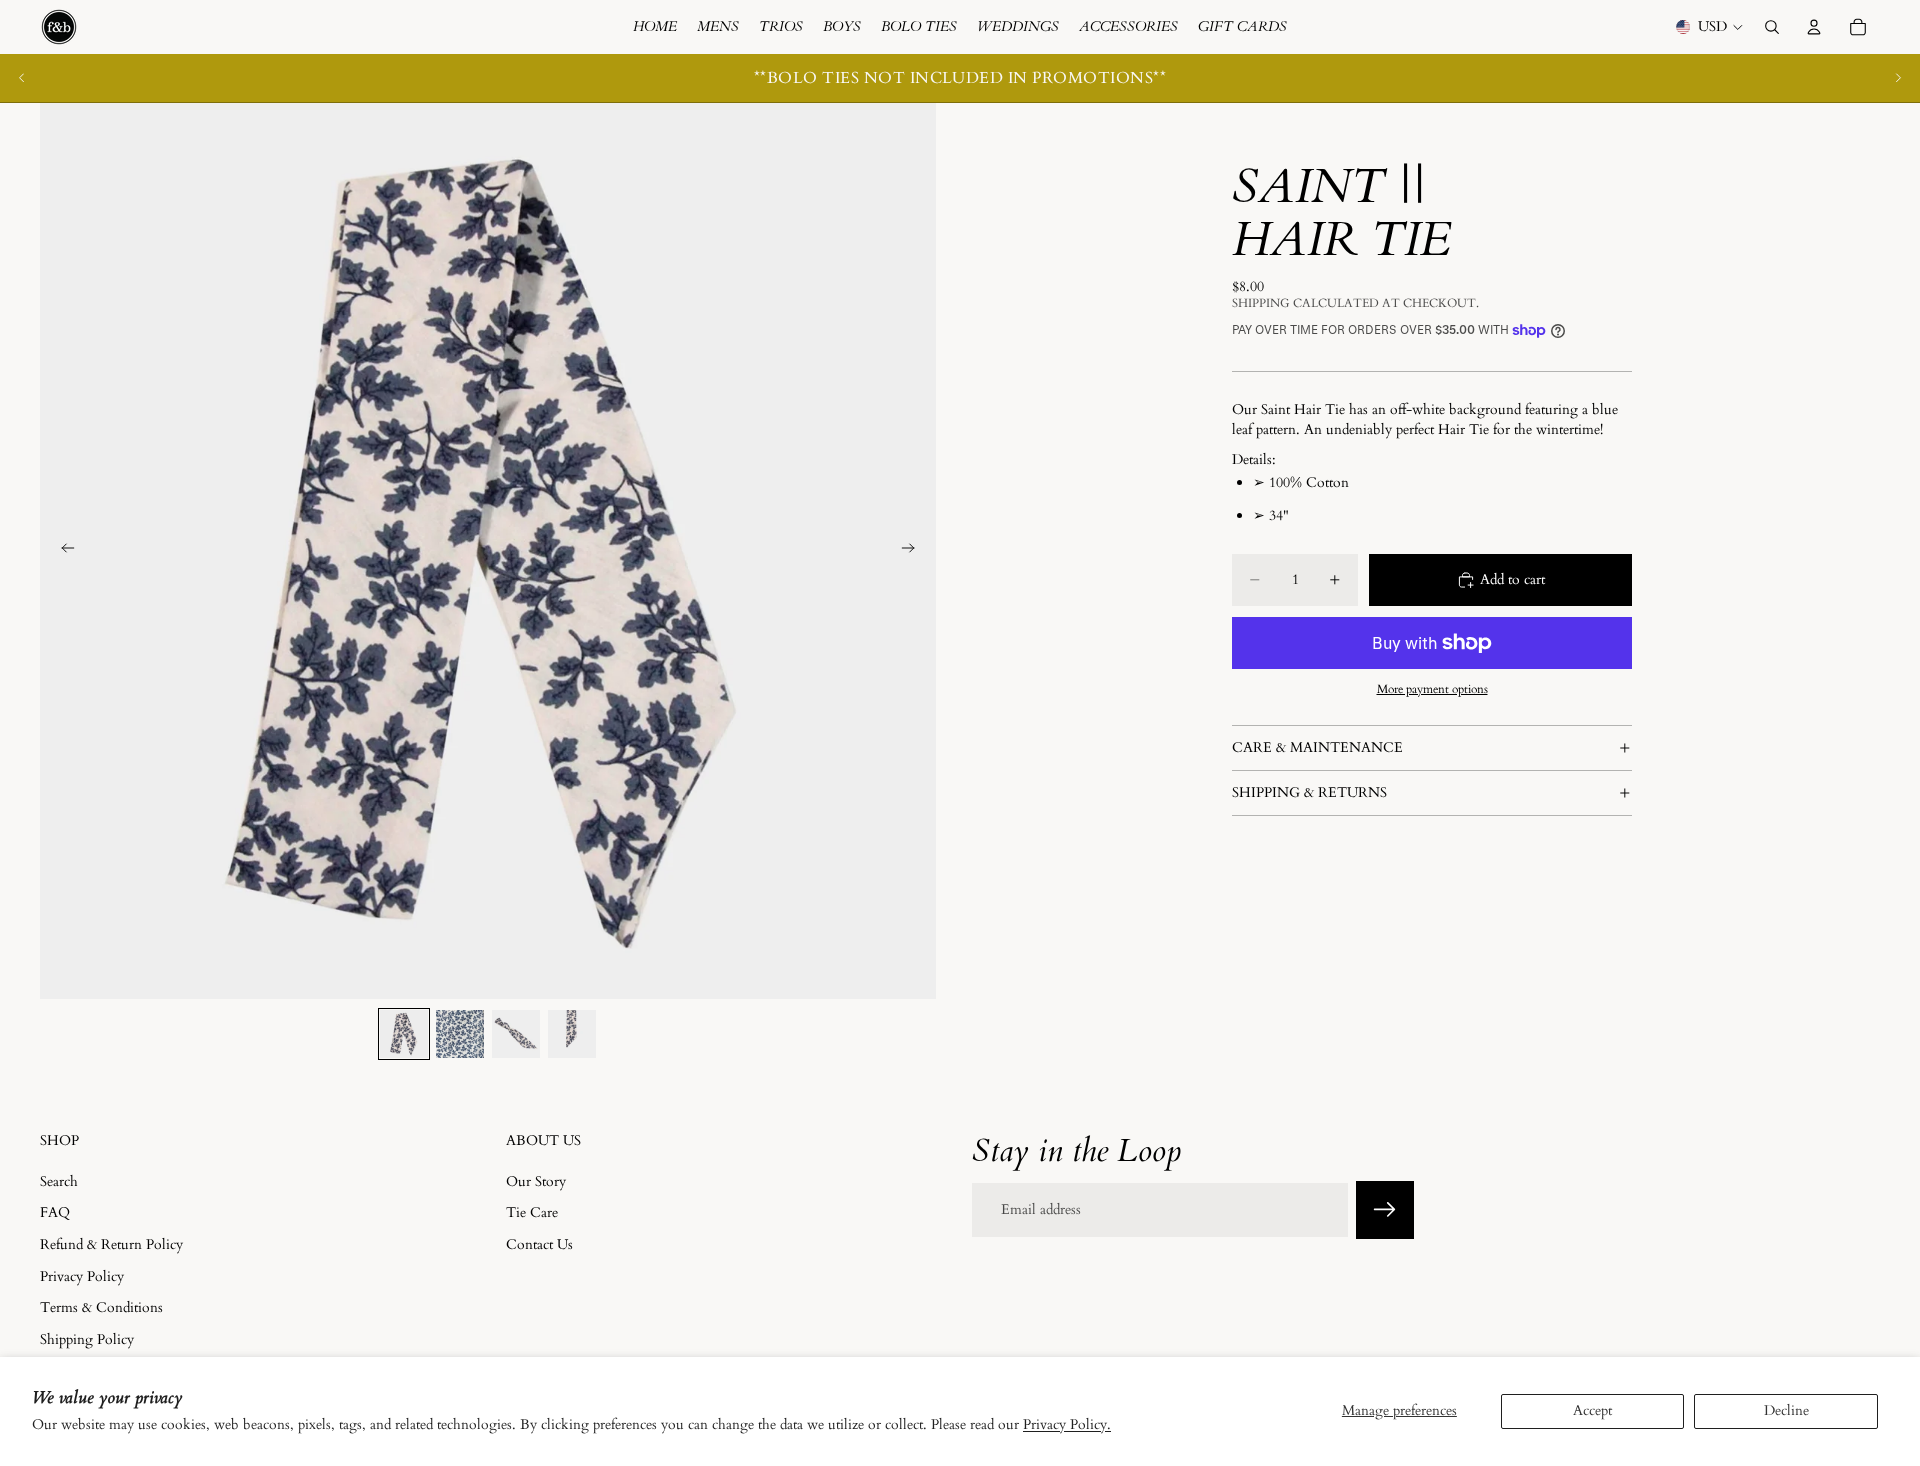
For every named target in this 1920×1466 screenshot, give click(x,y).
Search (59, 1180)
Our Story (536, 1180)
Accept (1592, 1410)
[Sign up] (1385, 1210)
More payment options (1432, 689)
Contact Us (539, 1244)
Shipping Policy (87, 1338)
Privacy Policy (82, 1275)
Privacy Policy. (1067, 1424)
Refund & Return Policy (111, 1244)
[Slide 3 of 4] (516, 1034)
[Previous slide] (22, 78)
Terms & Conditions (101, 1307)
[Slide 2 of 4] (460, 1034)
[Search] (1772, 27)
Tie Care (532, 1212)
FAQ (55, 1212)
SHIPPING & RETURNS (1309, 792)
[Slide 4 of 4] (572, 1034)
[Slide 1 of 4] (404, 1034)
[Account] (1814, 27)
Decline (1786, 1410)
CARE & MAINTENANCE (1317, 747)
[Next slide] (1898, 78)
